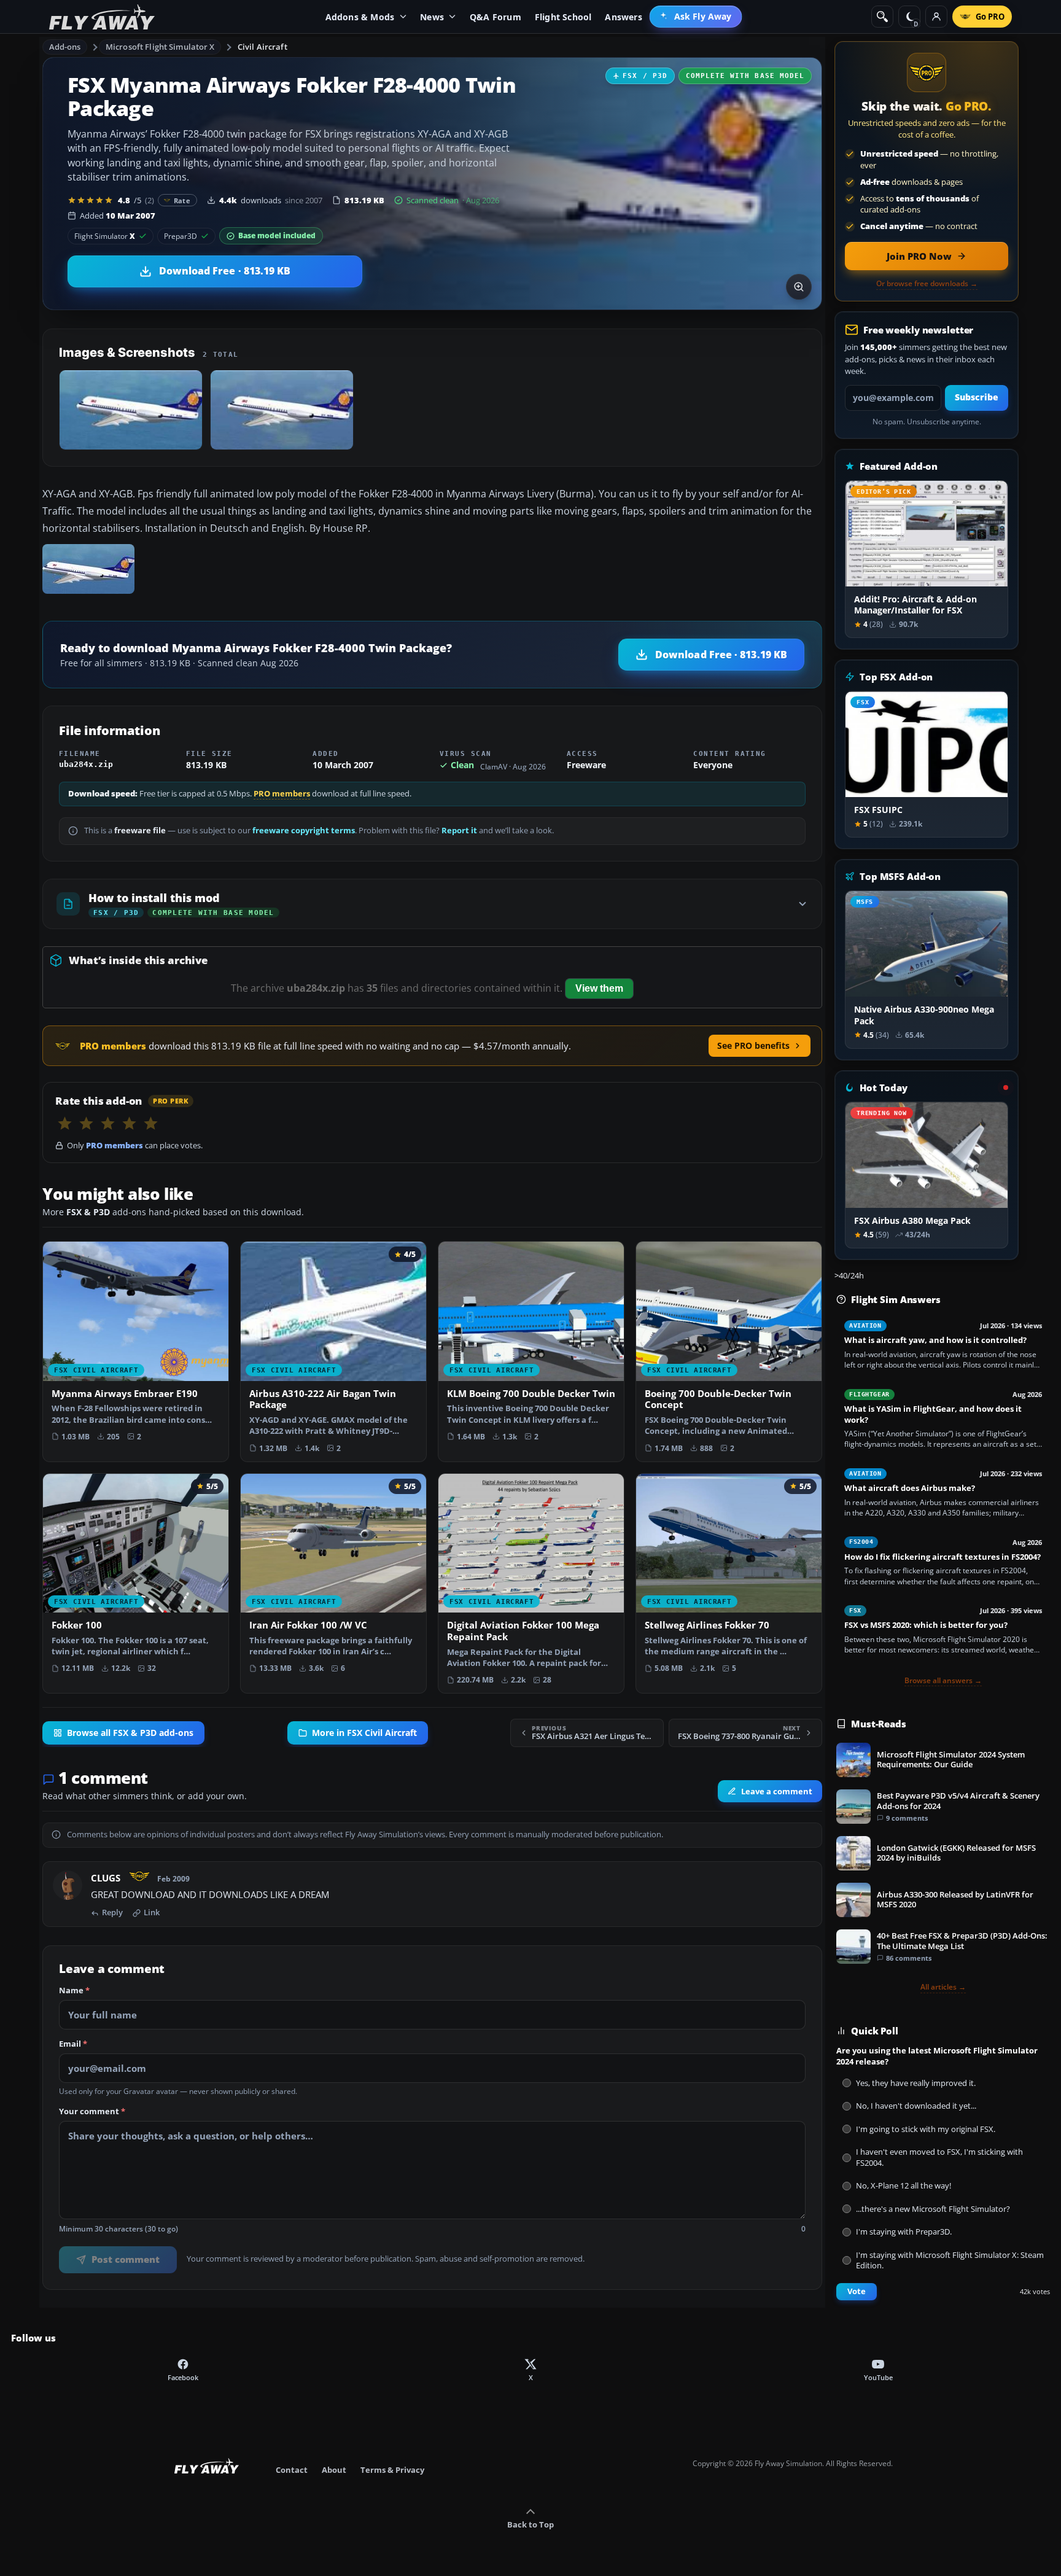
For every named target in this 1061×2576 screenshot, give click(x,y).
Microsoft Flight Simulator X (160, 47)
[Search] (882, 17)
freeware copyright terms (304, 831)
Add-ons (65, 47)
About (334, 2470)
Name (74, 1991)
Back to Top (530, 2524)
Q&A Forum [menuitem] (496, 17)
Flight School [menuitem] (563, 17)
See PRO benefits (753, 1045)
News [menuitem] (432, 17)
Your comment (92, 2112)
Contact (292, 2470)
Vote (857, 2291)
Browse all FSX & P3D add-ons (130, 1733)
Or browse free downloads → (927, 284)
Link (152, 1913)
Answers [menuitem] (623, 17)
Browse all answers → (943, 1681)
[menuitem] (696, 17)
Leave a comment (777, 1791)
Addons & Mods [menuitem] (360, 17)
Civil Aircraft (262, 47)
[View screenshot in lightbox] (799, 287)
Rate (182, 200)
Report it (459, 831)
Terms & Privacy (392, 2470)
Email (73, 2044)
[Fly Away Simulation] (102, 17)
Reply (112, 1913)
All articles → (943, 1987)
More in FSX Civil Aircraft (364, 1733)
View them (599, 988)
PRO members (282, 794)
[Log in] (936, 17)
